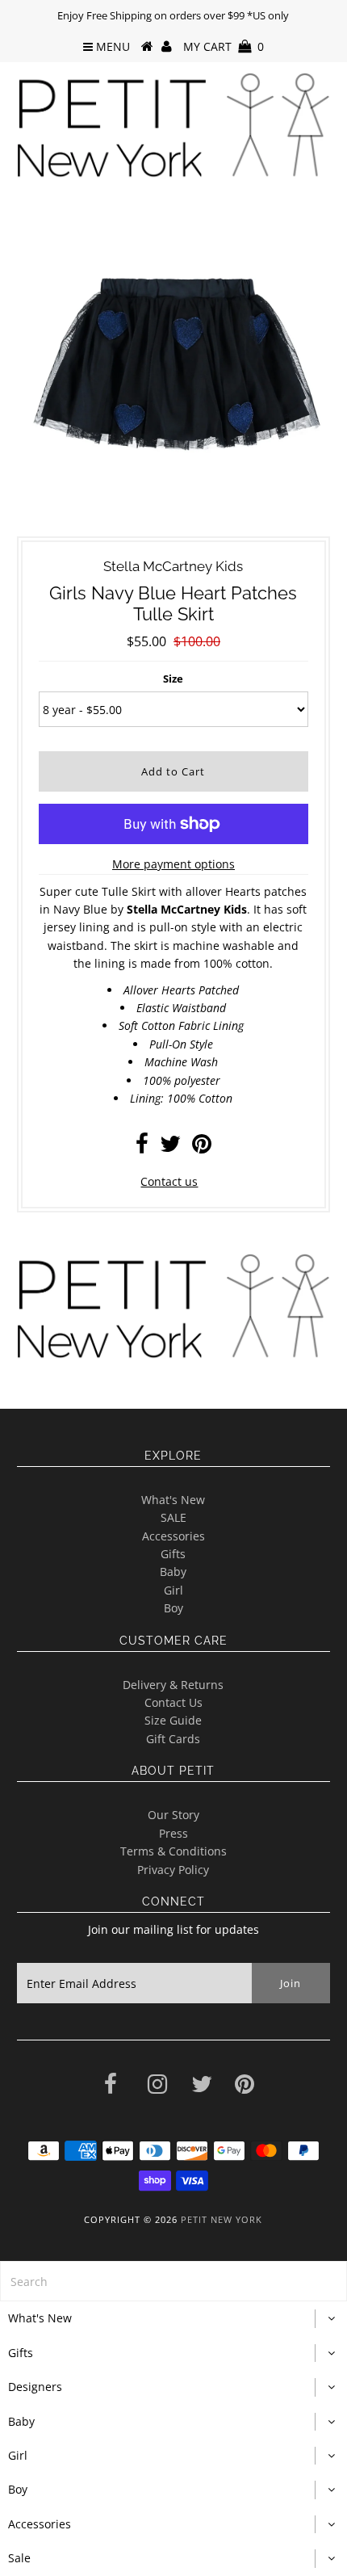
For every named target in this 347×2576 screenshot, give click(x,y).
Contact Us (173, 1702)
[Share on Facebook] (142, 1147)
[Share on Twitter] (170, 1147)
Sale (19, 2558)
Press (173, 1833)
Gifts (173, 1554)
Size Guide (173, 1720)
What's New (173, 1500)
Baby (173, 1572)
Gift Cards (173, 1739)
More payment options (173, 864)
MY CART (224, 46)
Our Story (173, 1815)
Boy (173, 1608)
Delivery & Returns (173, 1685)
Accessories (173, 1536)
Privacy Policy (173, 1870)
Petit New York (222, 2219)
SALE (173, 1517)
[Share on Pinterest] (202, 1147)
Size (173, 679)
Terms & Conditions (173, 1851)
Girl (173, 1590)
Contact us (169, 1181)
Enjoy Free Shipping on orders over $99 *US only (173, 15)
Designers (35, 2387)
